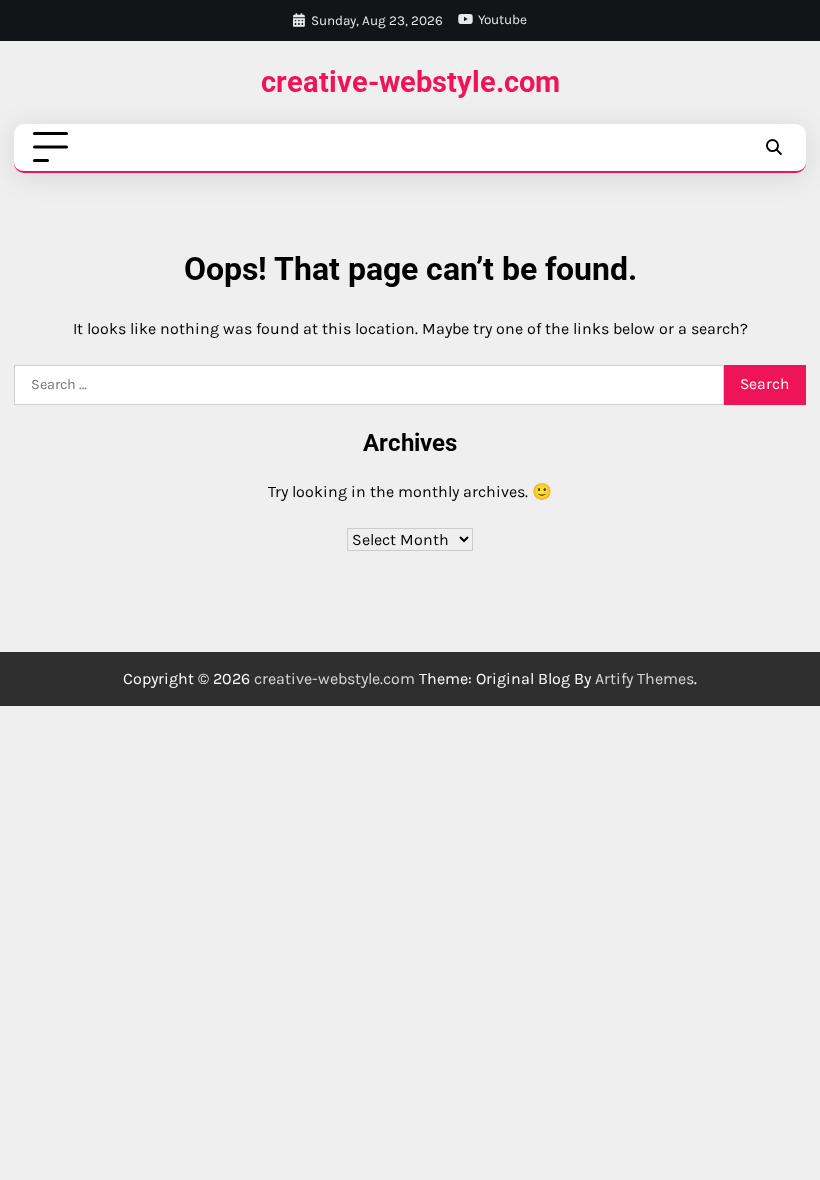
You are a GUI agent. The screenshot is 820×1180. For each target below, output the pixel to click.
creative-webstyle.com (410, 82)
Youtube (502, 19)
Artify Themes (644, 678)
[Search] (774, 148)
